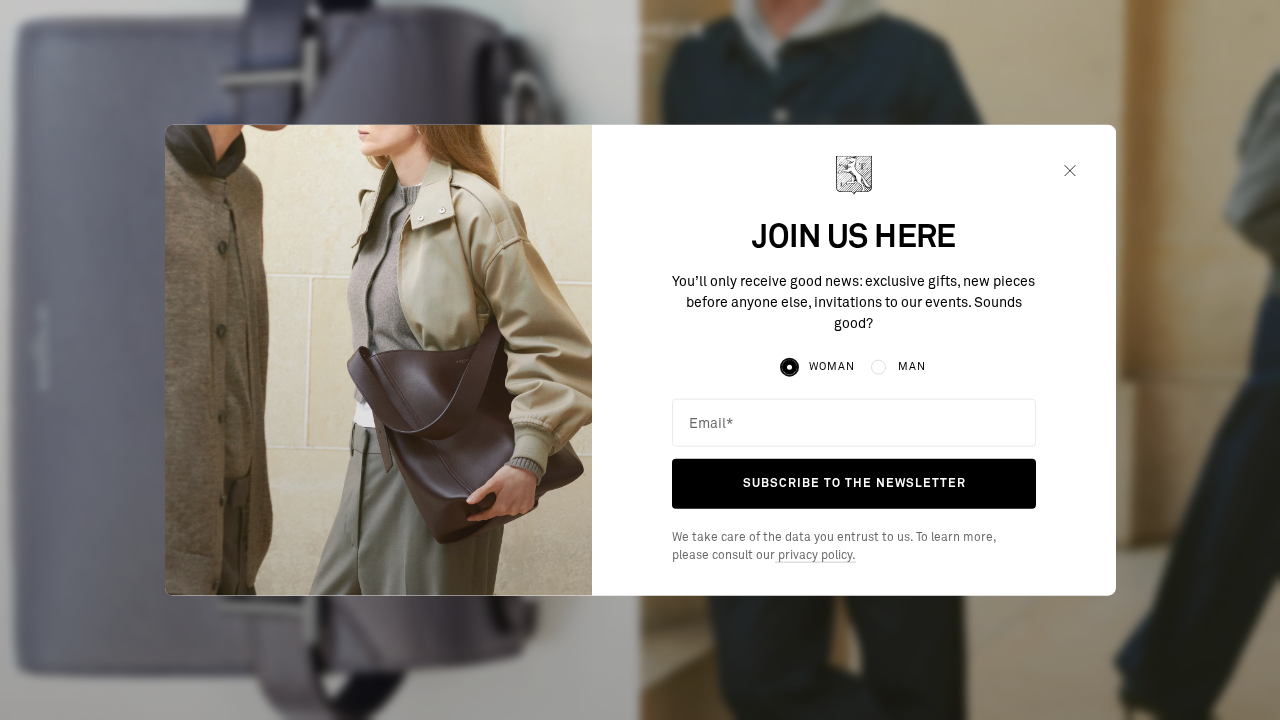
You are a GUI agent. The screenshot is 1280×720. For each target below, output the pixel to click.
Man (912, 366)
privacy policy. (815, 556)
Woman (831, 366)
